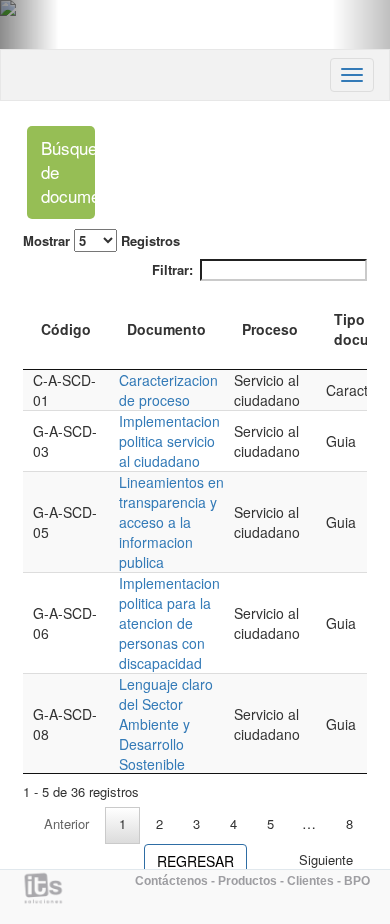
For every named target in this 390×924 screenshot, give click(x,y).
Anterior (66, 823)
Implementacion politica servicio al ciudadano (169, 441)
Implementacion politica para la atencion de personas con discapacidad (169, 623)
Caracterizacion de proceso (168, 390)
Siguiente (326, 859)
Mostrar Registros (101, 240)
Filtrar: (172, 269)
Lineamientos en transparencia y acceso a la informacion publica (171, 522)
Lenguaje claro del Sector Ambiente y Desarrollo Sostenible (166, 724)
